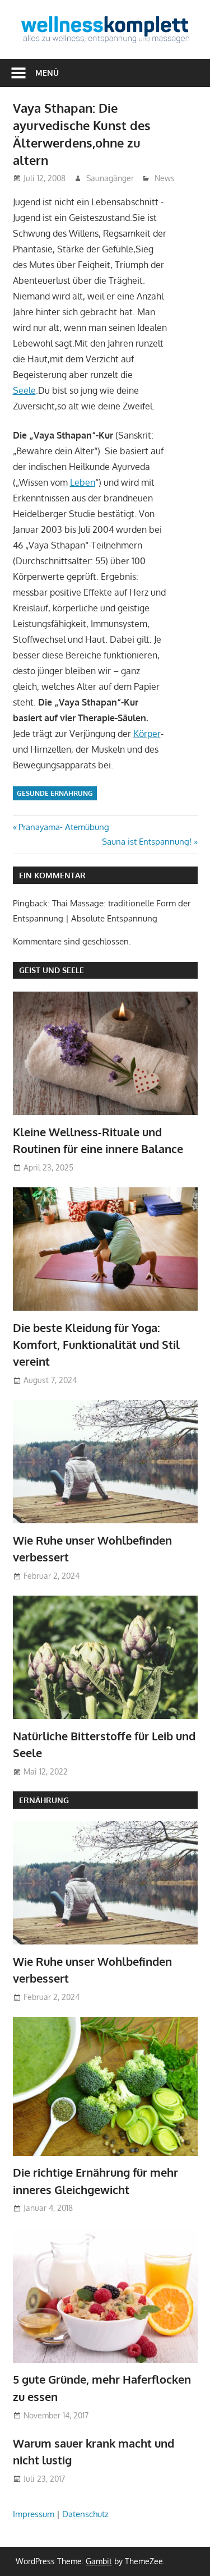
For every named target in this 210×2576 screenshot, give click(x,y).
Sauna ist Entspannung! (147, 842)
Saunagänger (110, 178)
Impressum (34, 2514)
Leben (83, 482)
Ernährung (44, 1800)
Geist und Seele (52, 970)
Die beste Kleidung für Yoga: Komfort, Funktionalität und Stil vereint (96, 1345)
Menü (47, 73)
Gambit (99, 2561)
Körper (147, 734)
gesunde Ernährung (55, 793)
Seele (24, 390)
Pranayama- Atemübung (64, 827)
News (165, 178)
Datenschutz (85, 2514)
